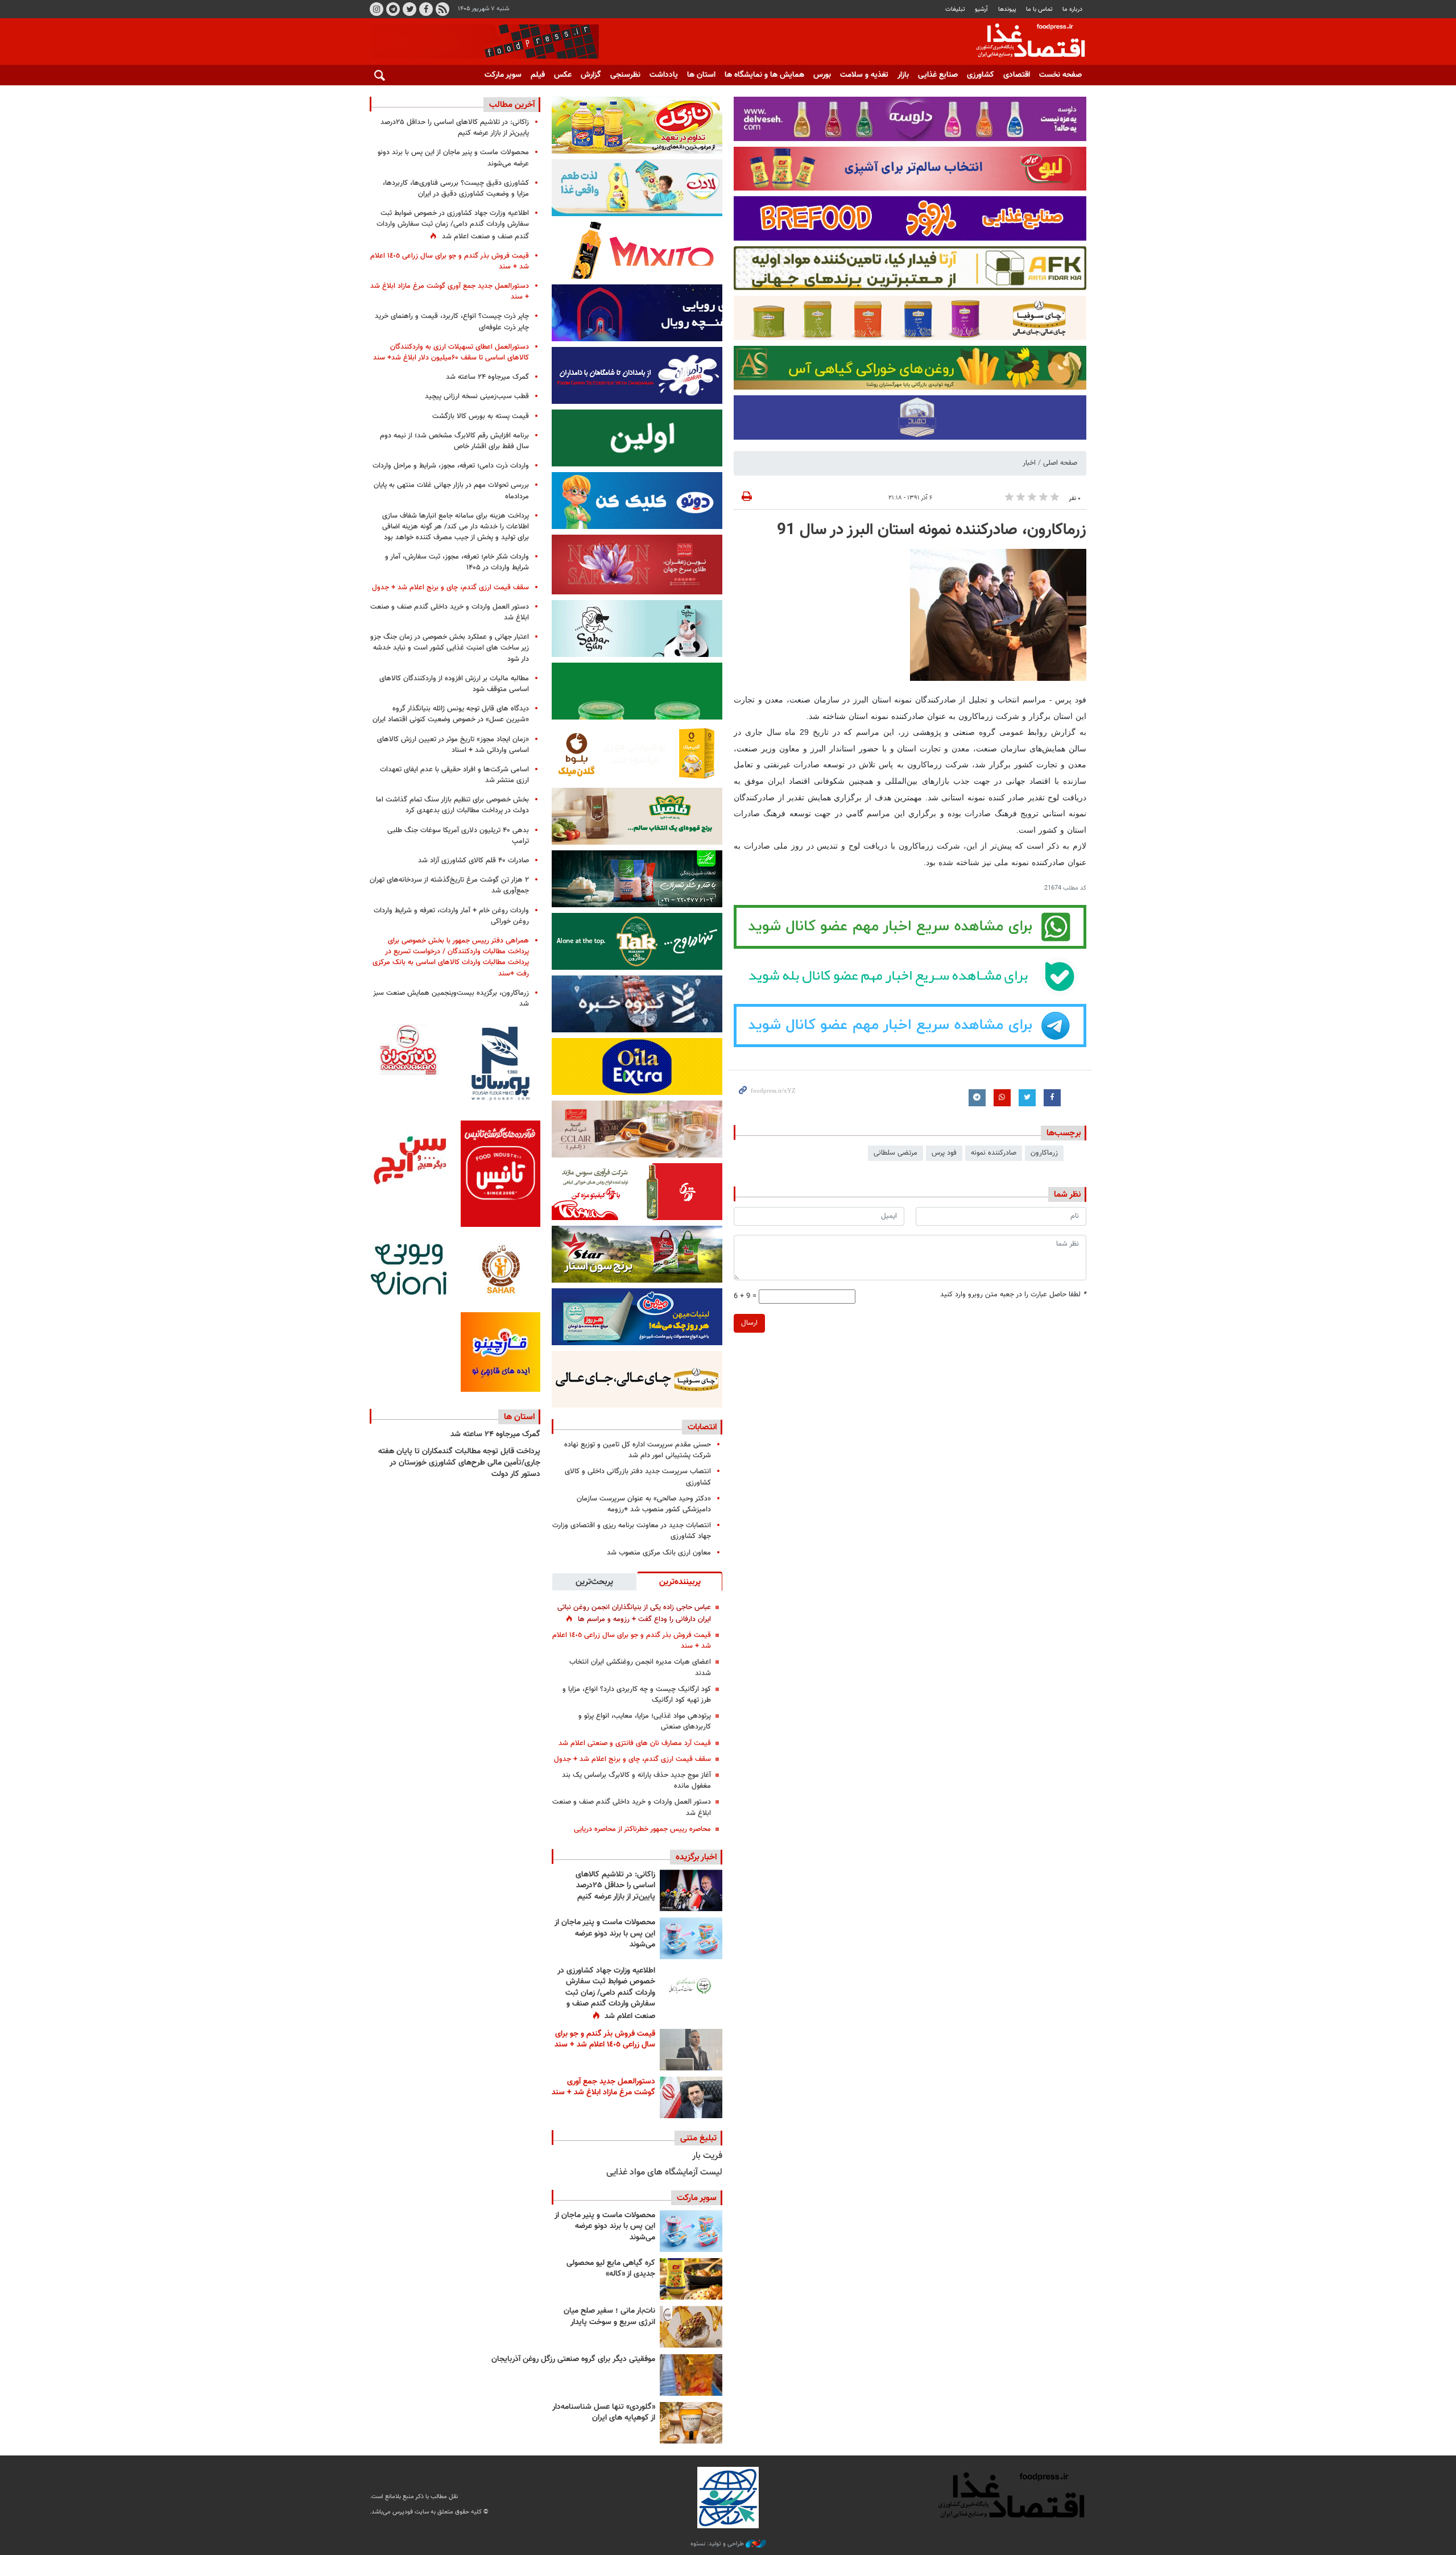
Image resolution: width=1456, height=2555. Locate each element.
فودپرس (1024, 42)
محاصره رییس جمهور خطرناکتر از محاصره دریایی (642, 1829)
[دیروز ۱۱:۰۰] (691, 1938)
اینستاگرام (377, 9)
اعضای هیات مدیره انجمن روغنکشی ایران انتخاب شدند (640, 1667)
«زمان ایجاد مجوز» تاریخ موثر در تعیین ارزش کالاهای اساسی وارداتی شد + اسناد (453, 745)
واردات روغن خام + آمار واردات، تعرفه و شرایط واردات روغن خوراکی (451, 916)
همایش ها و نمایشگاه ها (764, 75)
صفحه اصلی (1060, 463)
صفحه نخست (1060, 75)
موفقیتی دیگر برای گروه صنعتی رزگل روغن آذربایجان (573, 2359)
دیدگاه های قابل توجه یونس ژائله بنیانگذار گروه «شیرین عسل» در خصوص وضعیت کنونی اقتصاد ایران (451, 714)
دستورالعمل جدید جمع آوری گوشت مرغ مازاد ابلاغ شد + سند (603, 2087)
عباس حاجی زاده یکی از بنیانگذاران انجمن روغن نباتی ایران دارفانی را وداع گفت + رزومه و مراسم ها (634, 1613)
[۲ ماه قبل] (691, 2279)
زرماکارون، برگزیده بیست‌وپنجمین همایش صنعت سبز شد (451, 999)
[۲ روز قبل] (691, 1986)
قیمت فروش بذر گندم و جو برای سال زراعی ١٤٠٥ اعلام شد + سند (632, 1641)
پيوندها (1007, 9)
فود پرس (944, 1153)
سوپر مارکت (503, 75)
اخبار (1029, 463)
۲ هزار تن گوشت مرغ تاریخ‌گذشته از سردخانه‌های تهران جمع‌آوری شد (449, 885)
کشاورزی (981, 75)
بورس (822, 75)
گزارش (591, 75)
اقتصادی (1017, 75)
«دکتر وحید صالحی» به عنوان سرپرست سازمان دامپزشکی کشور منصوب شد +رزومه (644, 1504)
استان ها (701, 75)
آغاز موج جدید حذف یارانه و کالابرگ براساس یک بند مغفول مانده (636, 1781)
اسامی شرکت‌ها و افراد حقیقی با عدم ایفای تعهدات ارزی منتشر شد (454, 775)
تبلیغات (955, 9)
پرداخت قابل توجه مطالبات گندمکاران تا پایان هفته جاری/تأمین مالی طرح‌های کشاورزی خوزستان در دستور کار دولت (459, 1463)
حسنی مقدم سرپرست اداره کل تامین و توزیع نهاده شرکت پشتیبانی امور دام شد (638, 1450)
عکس (563, 75)
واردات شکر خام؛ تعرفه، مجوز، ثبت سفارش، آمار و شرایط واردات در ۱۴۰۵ (457, 562)
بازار (903, 75)
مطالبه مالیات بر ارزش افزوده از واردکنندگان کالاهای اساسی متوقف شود (454, 684)
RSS (442, 9)
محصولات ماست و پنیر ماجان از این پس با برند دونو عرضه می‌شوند (605, 1934)
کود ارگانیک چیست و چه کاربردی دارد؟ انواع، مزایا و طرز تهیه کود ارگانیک (637, 1695)
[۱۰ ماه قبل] (691, 2375)
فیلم (538, 75)
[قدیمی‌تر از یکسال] (691, 2423)
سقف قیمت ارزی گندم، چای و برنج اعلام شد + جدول (632, 1759)
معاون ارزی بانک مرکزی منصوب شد (659, 1553)
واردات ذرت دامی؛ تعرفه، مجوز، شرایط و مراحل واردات (451, 466)
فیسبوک (426, 9)
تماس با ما (1039, 9)
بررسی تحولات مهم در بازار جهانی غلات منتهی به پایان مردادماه (451, 491)
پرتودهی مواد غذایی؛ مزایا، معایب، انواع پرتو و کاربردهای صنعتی (645, 1721)
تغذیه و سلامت (864, 75)
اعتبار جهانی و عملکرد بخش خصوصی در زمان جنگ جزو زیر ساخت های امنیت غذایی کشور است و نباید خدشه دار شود (450, 648)
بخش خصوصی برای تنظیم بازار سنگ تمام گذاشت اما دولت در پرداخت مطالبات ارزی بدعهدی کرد (452, 805)
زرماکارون (1044, 1153)
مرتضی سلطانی (895, 1153)
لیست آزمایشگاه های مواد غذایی (664, 2172)
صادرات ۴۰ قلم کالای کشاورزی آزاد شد (473, 861)
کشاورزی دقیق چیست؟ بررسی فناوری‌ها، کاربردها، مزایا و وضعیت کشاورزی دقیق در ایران (456, 189)
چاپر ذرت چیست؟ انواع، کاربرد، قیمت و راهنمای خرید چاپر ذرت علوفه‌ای (452, 322)
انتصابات (702, 1427)
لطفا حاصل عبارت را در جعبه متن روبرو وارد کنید (1013, 1295)
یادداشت (664, 75)
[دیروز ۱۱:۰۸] (691, 1890)
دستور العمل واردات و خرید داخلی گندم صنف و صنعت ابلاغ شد (632, 1807)
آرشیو (981, 9)
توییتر (409, 9)
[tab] (680, 1581)
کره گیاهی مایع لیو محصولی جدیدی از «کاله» (611, 2269)
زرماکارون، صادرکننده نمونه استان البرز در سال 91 (932, 530)
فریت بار (707, 2156)
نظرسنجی (625, 75)
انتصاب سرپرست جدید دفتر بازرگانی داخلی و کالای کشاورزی (638, 1477)
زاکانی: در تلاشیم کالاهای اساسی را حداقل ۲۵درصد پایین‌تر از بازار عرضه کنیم (615, 1886)
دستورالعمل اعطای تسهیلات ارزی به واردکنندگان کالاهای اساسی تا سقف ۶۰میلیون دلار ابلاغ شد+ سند (451, 352)
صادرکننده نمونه (994, 1153)
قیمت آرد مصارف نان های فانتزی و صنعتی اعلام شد (635, 1743)
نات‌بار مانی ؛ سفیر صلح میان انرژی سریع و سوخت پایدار (609, 2317)
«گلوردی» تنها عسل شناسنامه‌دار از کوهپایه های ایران (604, 2413)
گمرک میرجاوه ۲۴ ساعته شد (487, 377)
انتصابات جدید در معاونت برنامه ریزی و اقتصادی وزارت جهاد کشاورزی (632, 1531)
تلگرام (393, 9)
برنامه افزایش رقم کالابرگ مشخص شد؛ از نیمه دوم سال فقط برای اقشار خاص (454, 441)
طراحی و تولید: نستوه (718, 2544)
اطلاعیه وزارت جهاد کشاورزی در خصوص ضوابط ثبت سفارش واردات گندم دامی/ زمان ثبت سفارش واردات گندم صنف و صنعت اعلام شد (606, 1994)
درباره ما (1072, 9)
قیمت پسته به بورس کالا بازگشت (481, 416)
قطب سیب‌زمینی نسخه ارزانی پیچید (477, 396)
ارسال (749, 1323)
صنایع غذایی (938, 75)
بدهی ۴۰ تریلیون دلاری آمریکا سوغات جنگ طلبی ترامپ (458, 836)
